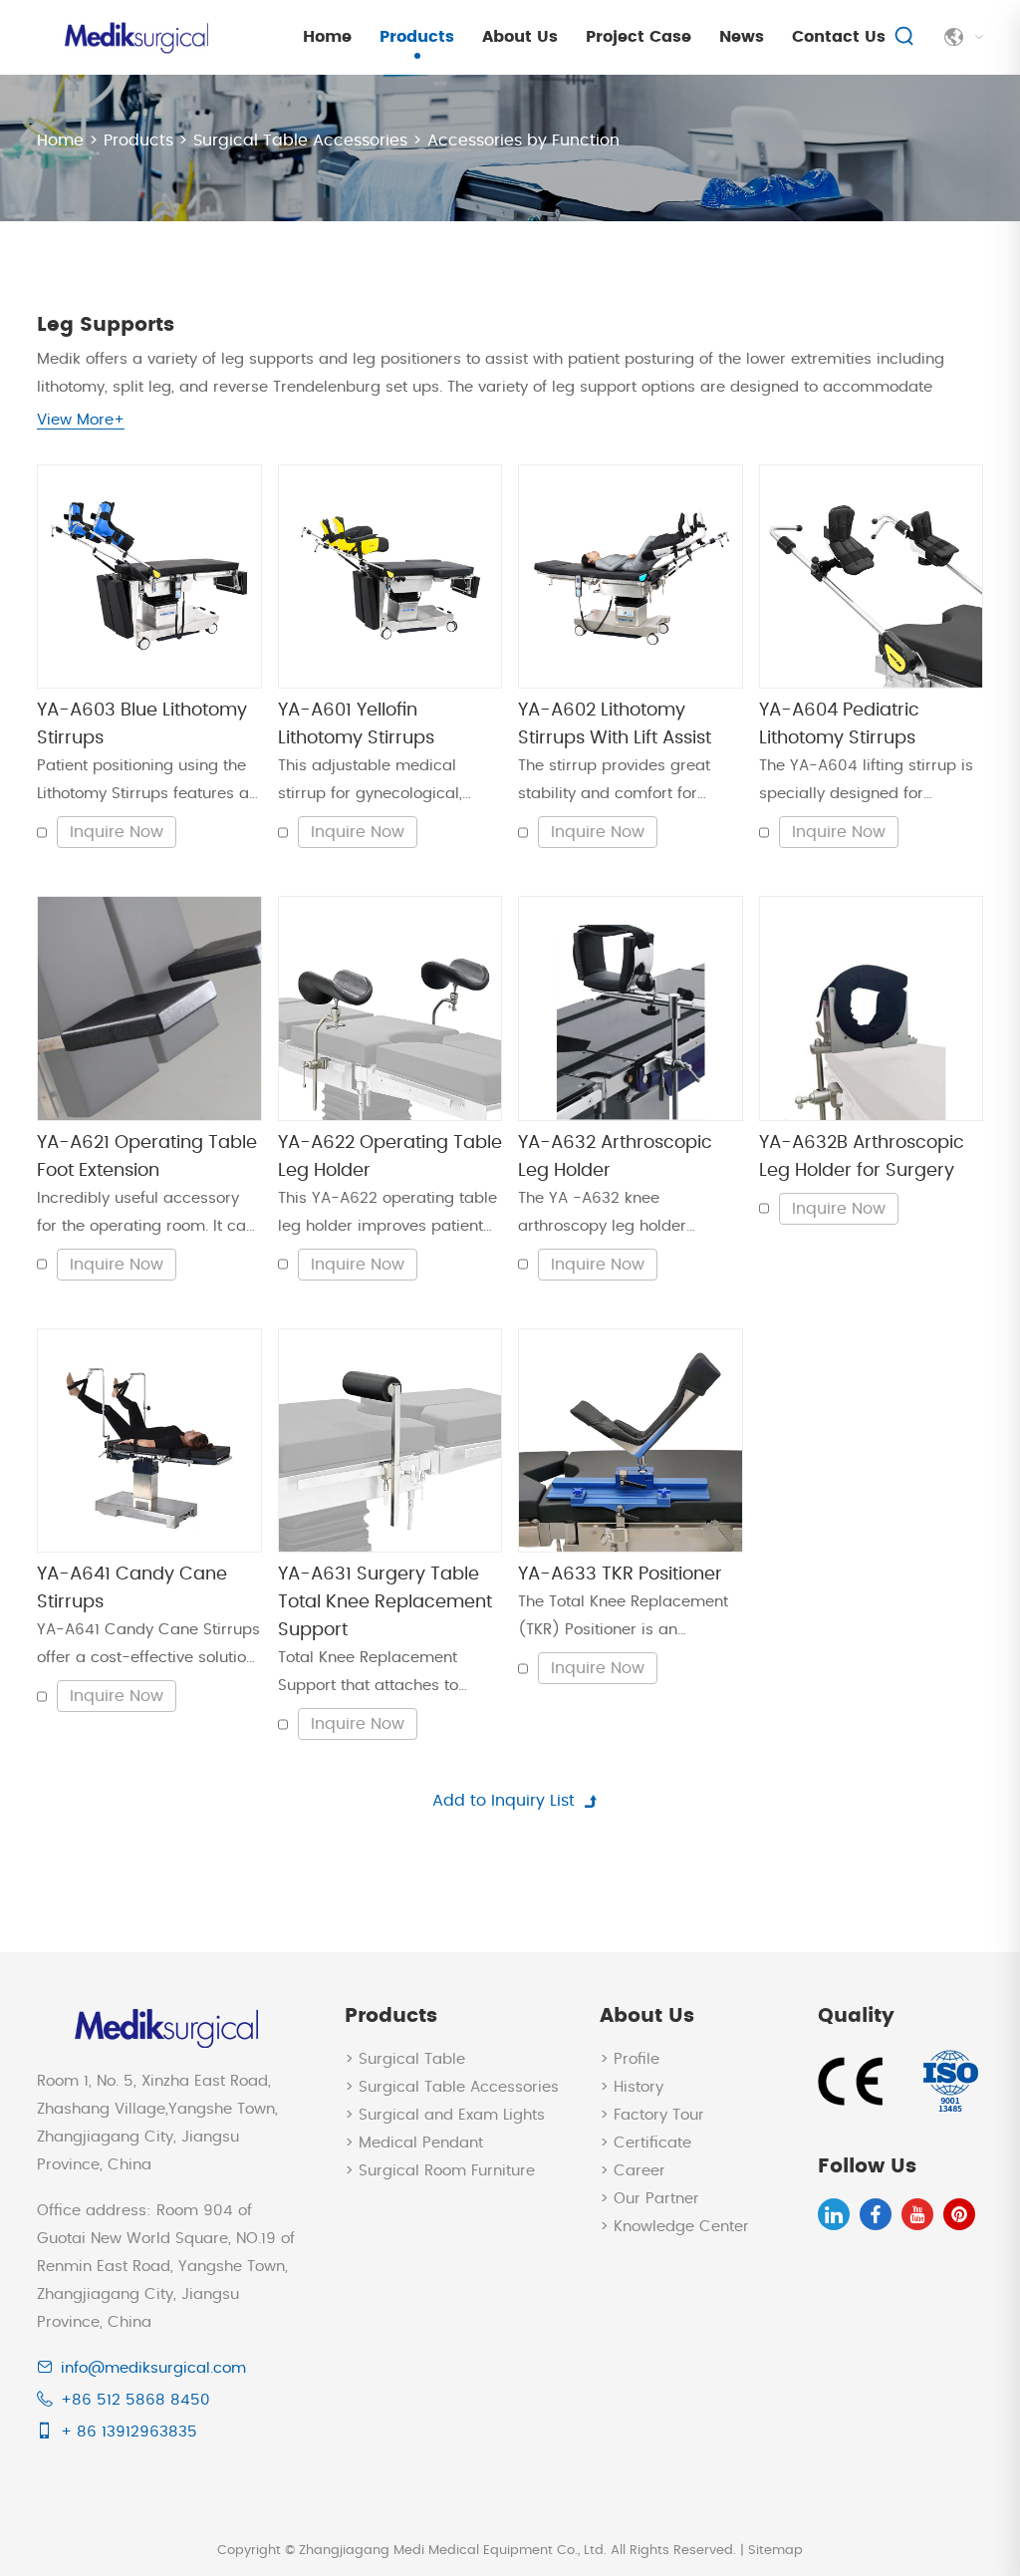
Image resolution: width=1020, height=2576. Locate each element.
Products (417, 37)
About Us (520, 37)
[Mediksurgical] (134, 37)
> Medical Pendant (414, 2143)
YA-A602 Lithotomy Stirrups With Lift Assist (615, 724)
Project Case (638, 37)
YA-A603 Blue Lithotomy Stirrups (142, 724)
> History (632, 2087)
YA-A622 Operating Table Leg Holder (390, 1157)
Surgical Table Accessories (300, 141)
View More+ (81, 420)
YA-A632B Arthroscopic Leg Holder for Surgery (862, 1157)
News (742, 37)
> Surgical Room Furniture (440, 2171)
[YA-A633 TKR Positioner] (631, 1441)
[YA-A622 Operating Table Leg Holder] (390, 1008)
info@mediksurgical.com (153, 2368)
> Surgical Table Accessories (452, 2087)
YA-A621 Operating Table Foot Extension (147, 1157)
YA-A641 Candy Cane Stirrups (132, 1588)
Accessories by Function (523, 141)
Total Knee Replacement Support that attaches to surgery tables (368, 1675)
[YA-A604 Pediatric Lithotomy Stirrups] (872, 577)
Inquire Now (117, 832)
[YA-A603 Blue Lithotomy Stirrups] (149, 577)
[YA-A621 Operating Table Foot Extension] (149, 1008)
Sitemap (775, 2551)
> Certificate (645, 2143)
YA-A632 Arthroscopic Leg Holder (615, 1157)
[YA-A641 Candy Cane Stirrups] (149, 1441)
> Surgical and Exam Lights (445, 2115)
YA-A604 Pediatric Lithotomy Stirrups (839, 724)
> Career (633, 2171)
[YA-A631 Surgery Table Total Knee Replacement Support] (390, 1441)
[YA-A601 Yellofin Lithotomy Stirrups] (390, 577)
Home (327, 37)
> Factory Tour (652, 2115)
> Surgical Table (405, 2059)
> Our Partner (649, 2199)
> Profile (630, 2059)
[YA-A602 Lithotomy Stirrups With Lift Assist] (631, 577)
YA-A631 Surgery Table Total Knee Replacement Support (385, 1602)
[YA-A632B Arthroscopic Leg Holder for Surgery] (872, 1008)
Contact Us (839, 37)
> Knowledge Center (674, 2227)
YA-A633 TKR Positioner (620, 1574)
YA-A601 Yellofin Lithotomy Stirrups (356, 724)
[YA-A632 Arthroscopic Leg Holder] (631, 1008)
